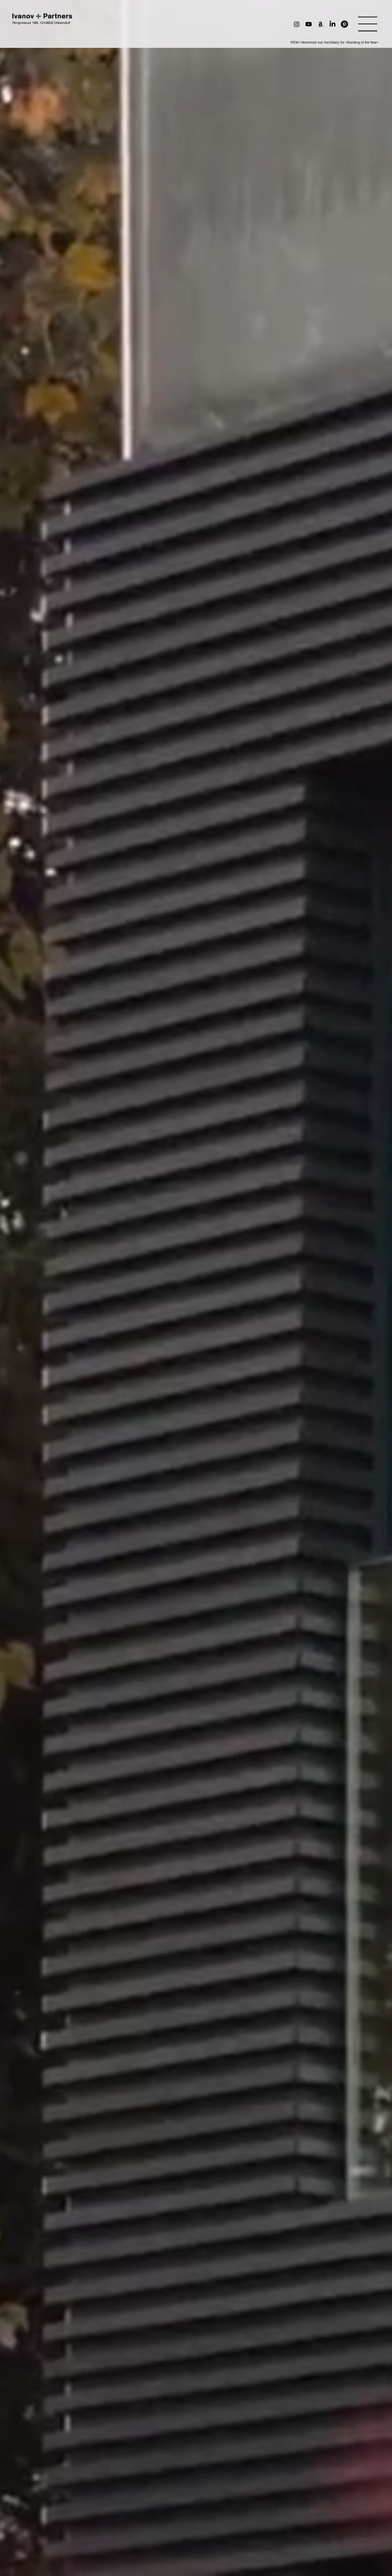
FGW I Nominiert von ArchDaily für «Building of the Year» (335, 42)
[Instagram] (297, 24)
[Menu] (368, 24)
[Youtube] (309, 24)
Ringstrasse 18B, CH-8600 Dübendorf (41, 23)
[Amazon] (321, 24)
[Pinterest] (344, 24)
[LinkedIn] (332, 24)
